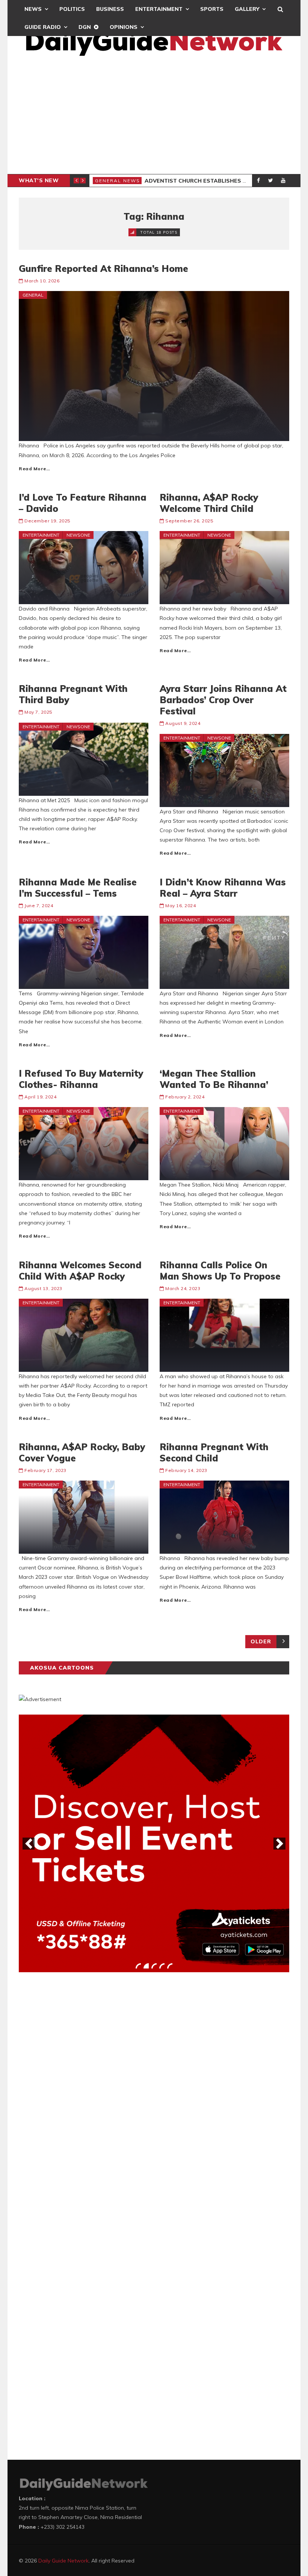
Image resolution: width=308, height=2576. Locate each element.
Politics (72, 9)
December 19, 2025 (47, 521)
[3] (154, 1966)
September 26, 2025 (189, 521)
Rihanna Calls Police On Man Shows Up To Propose (220, 1271)
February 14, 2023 (186, 1470)
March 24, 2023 (183, 1288)
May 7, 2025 (38, 712)
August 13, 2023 (43, 1288)
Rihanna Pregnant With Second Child (214, 1452)
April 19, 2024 (40, 1097)
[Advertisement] (154, 118)
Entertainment (159, 9)
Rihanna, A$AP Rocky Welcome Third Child (209, 503)
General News (118, 181)
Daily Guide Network (63, 2561)
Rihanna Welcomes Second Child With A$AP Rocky (80, 1271)
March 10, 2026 (42, 281)
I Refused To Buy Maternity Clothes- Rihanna (81, 1079)
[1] (138, 1966)
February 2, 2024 (185, 1097)
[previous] (29, 1844)
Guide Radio (43, 27)
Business (110, 9)
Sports (212, 9)
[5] (170, 1966)
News (33, 9)
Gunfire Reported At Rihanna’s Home (103, 269)
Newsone (78, 535)
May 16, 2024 (180, 905)
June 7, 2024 (39, 905)
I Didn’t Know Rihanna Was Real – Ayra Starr (223, 888)
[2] (146, 1966)
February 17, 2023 (45, 1470)
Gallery (247, 9)
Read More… (34, 469)
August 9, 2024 (183, 723)
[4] (162, 1966)
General (33, 295)
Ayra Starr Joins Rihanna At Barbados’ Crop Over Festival (223, 700)
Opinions (124, 27)
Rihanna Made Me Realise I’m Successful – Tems (78, 888)
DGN (85, 27)
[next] (279, 1844)
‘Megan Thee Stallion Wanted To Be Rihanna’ (214, 1079)
